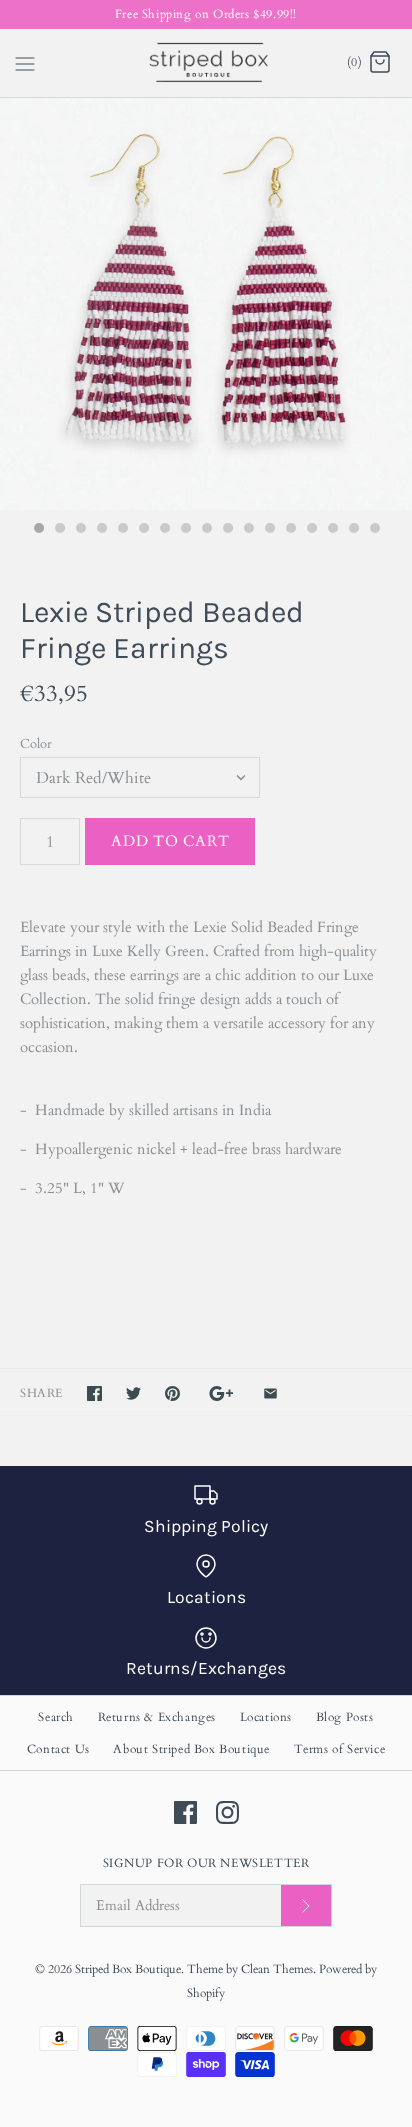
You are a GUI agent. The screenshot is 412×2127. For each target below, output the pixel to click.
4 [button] (101, 530)
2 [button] (59, 530)
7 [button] (164, 530)
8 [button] (185, 530)
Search (56, 1717)
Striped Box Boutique (128, 1969)
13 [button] (290, 530)
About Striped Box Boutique (191, 1749)
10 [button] (227, 530)
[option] (206, 304)
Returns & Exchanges (157, 1717)
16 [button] (353, 530)
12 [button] (269, 530)
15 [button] (332, 530)
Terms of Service (340, 1749)
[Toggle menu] (25, 62)
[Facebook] (185, 1812)
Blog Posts (345, 1717)
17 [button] (374, 530)
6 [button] (143, 530)
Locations (266, 1717)
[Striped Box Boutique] (206, 63)
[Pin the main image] (172, 1393)
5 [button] (122, 530)
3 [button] (80, 530)
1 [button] (38, 530)
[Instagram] (227, 1812)
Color (36, 744)
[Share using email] (270, 1393)
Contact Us (58, 1749)
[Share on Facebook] (94, 1393)
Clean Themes (277, 1969)
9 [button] (206, 530)
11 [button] (248, 530)
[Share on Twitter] (133, 1393)
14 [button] (311, 530)
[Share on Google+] (221, 1393)
